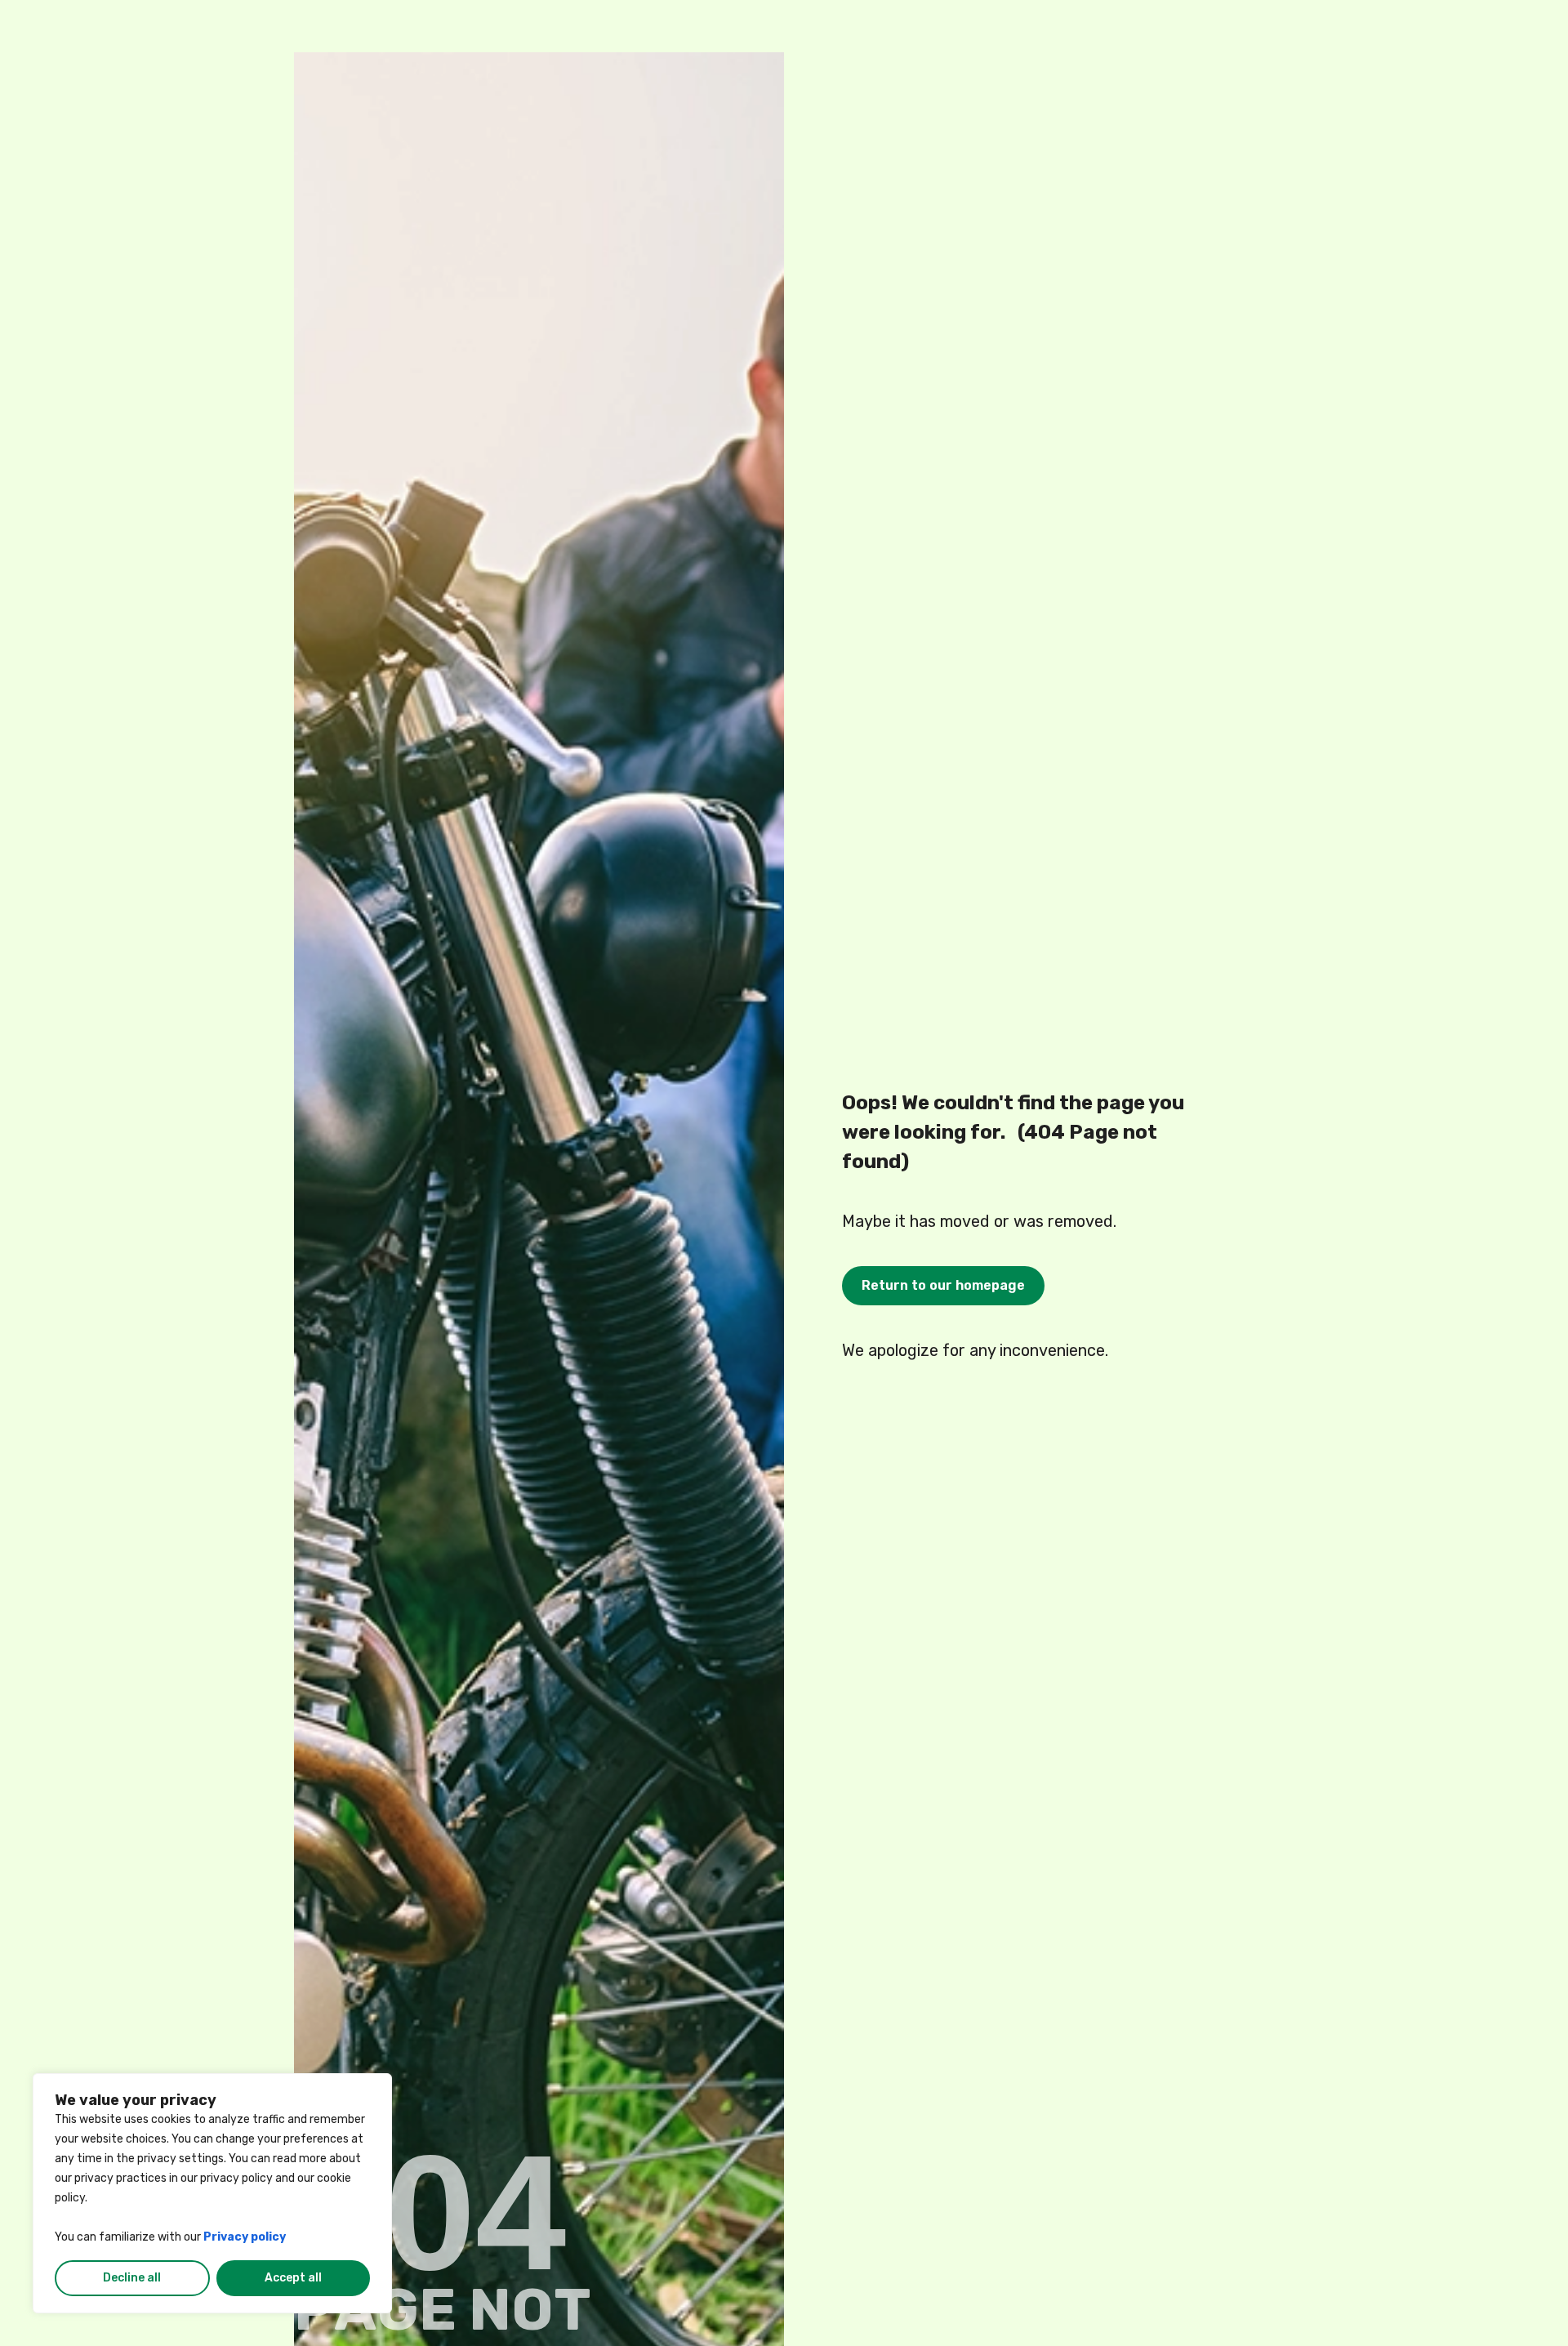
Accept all (293, 2278)
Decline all (132, 2278)
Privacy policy (245, 2237)
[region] (212, 2193)
